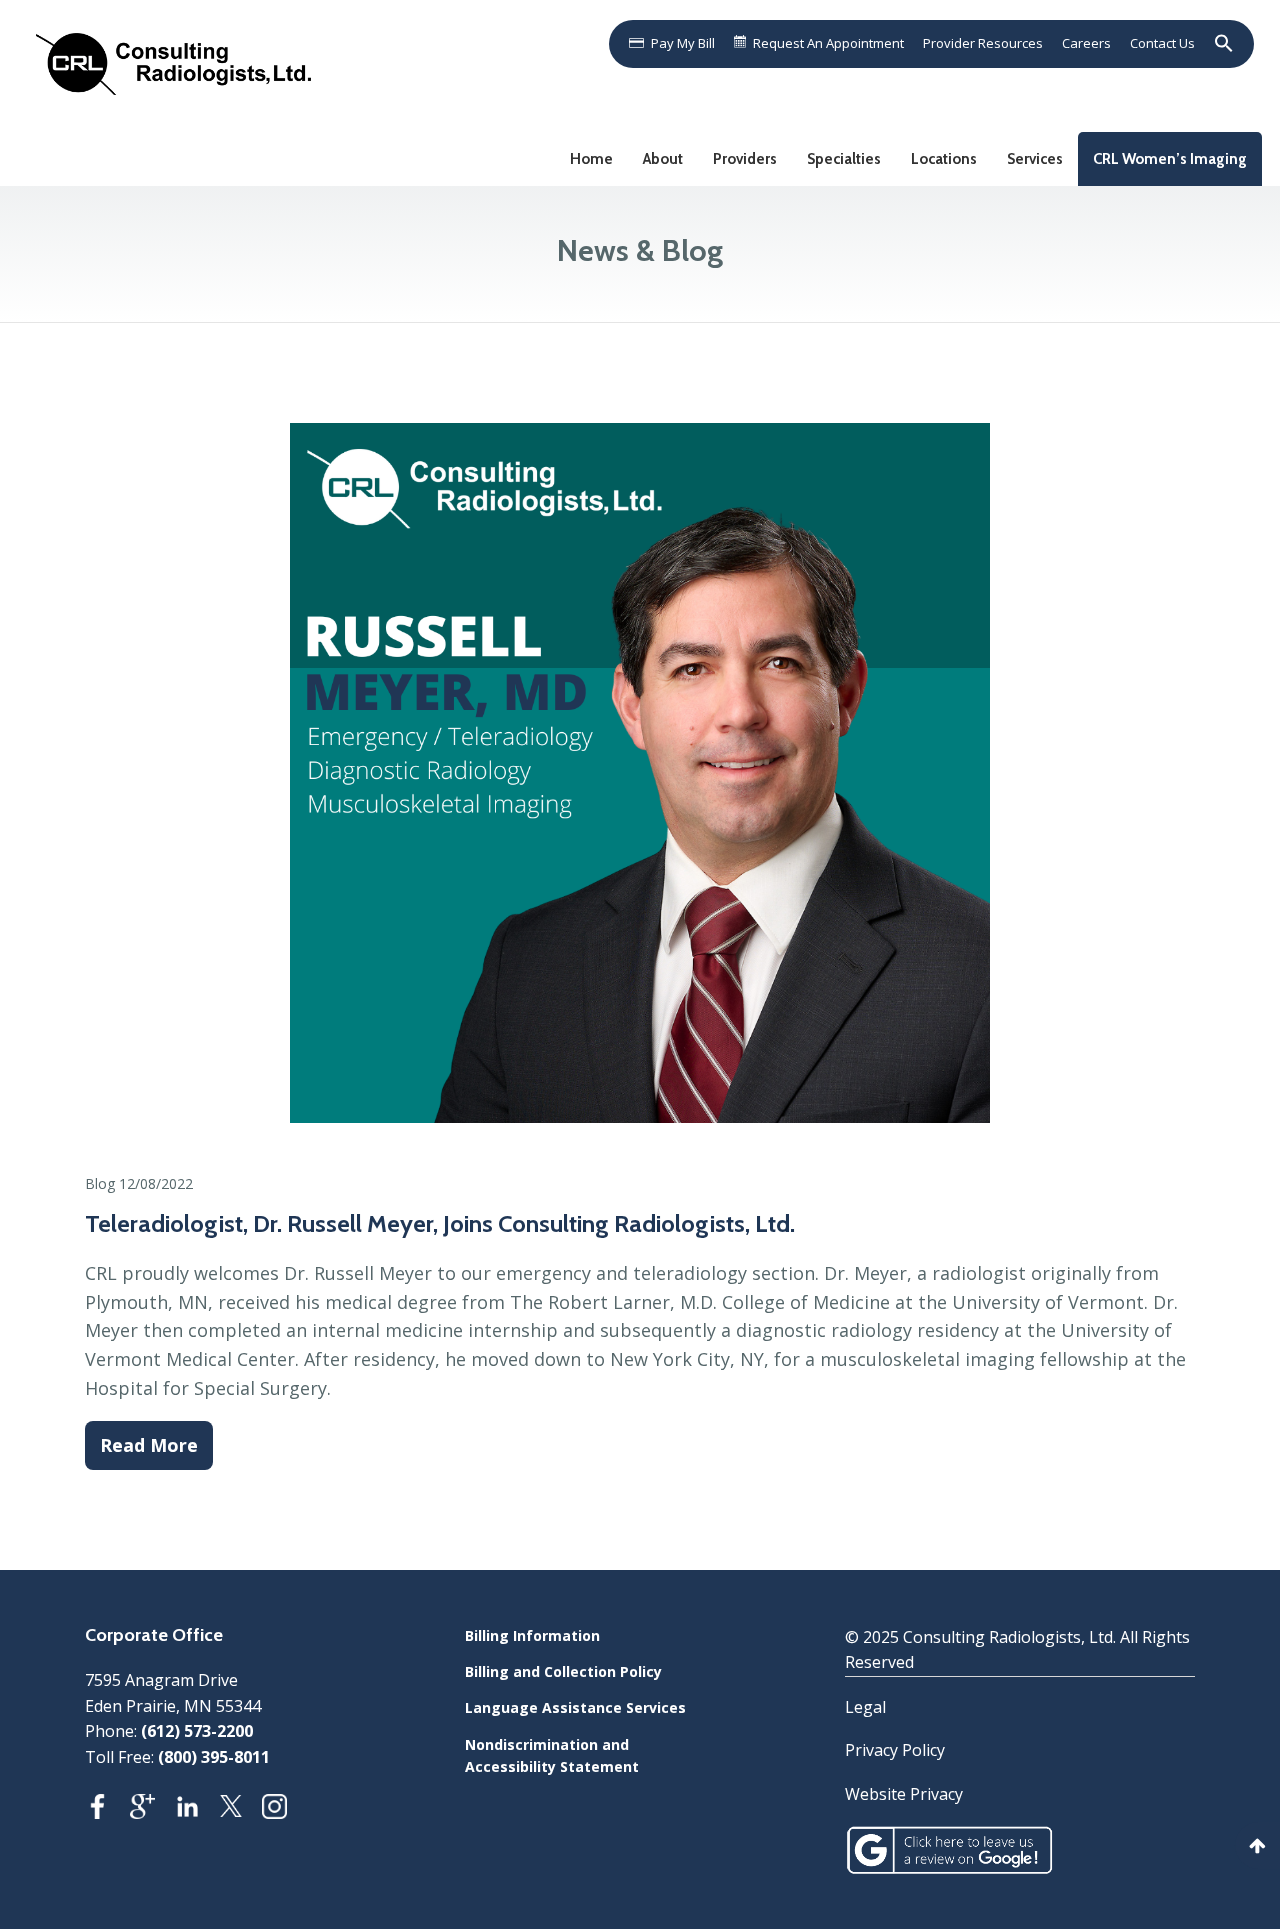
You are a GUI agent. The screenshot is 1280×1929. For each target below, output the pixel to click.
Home (591, 159)
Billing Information (532, 1635)
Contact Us (1162, 43)
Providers (745, 159)
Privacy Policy (895, 1750)
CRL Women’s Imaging (1170, 159)
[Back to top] (1257, 1845)
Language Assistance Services (575, 1707)
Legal (865, 1707)
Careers (1086, 43)
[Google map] (152, 1812)
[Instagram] (284, 1812)
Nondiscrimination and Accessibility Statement (552, 1755)
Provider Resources (983, 43)
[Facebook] (107, 1812)
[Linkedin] (197, 1812)
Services (1035, 159)
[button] (1220, 43)
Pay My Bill (683, 43)
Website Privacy (904, 1794)
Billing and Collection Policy (563, 1671)
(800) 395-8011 (214, 1757)
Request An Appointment (828, 43)
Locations (944, 159)
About (663, 159)
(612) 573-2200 (197, 1731)
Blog (100, 1183)
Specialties (844, 159)
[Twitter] (241, 1812)
